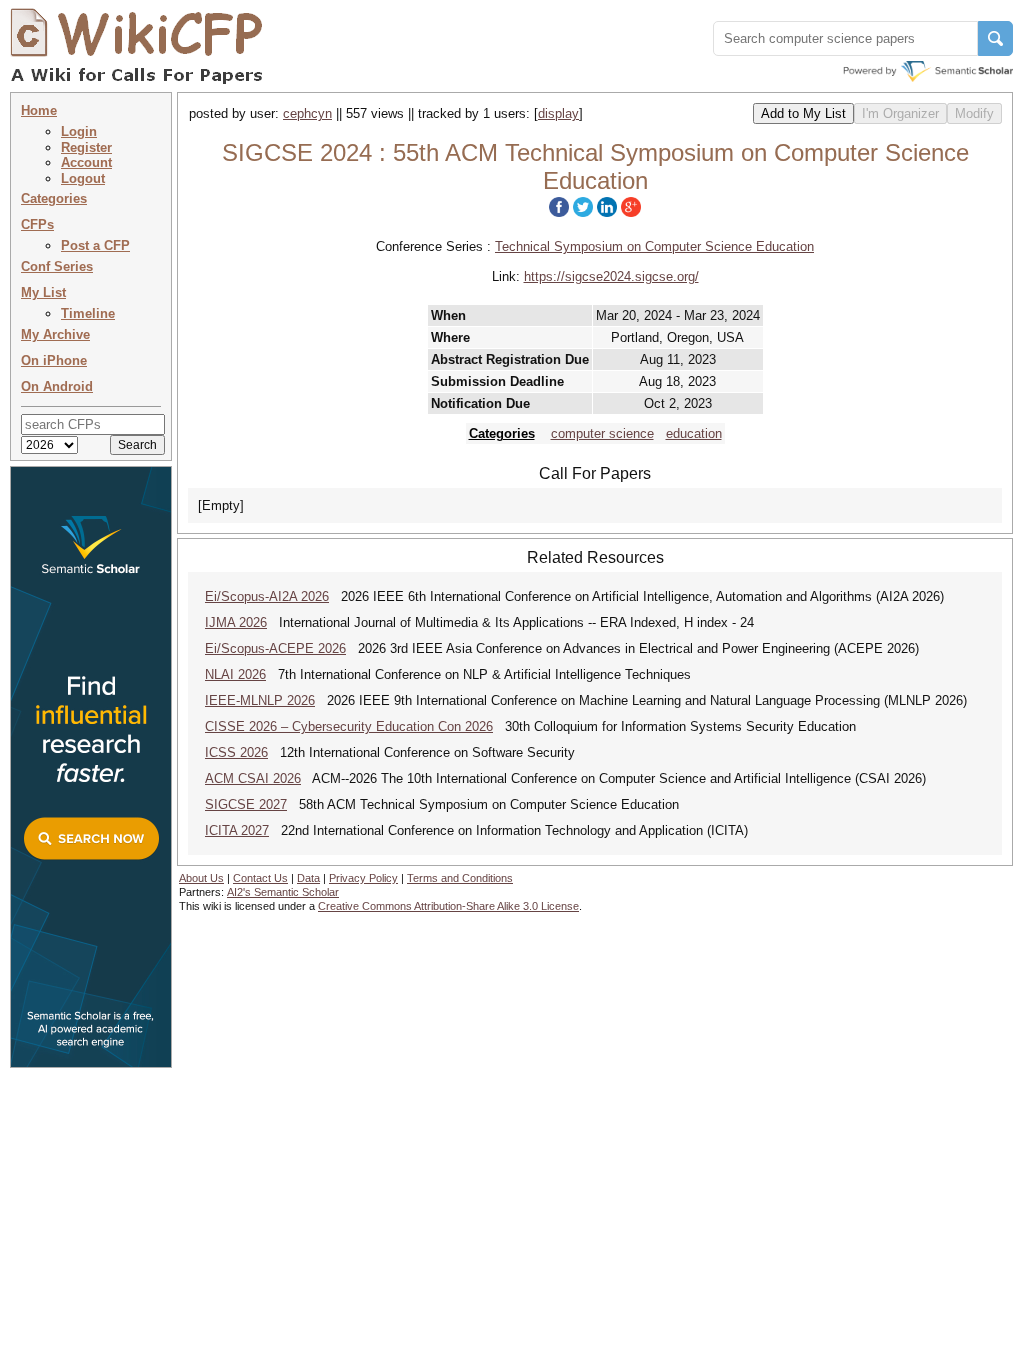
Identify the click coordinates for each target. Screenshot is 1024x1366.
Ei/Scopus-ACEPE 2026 (275, 648)
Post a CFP (95, 245)
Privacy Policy (363, 878)
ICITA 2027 (237, 830)
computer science (602, 433)
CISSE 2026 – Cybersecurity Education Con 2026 (349, 726)
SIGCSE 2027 (246, 804)
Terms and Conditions (460, 878)
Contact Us (260, 878)
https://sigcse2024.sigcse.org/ (611, 276)
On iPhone (54, 360)
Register (86, 147)
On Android (57, 386)
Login (79, 131)
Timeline (88, 313)
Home (39, 110)
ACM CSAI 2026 (253, 778)
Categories (54, 198)
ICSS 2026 (236, 752)
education (694, 433)
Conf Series (57, 266)
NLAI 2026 (235, 674)
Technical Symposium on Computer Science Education (654, 246)
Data (308, 878)
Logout (83, 178)
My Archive (55, 334)
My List (43, 292)
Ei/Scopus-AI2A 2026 (267, 596)
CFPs (37, 224)
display (558, 113)
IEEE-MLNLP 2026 (260, 700)
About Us (201, 878)
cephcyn (307, 113)
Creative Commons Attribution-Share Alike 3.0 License (448, 906)
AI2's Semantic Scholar (283, 892)
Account (86, 162)
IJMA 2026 (236, 622)
